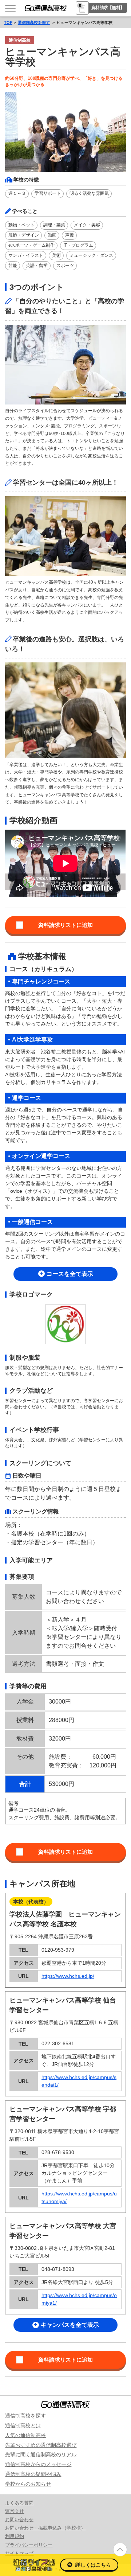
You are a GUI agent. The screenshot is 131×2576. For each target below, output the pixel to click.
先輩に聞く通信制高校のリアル (41, 2454)
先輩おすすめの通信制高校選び (41, 2445)
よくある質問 (19, 2503)
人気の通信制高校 (25, 2435)
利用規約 (15, 2536)
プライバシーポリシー (29, 2545)
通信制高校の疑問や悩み (33, 2474)
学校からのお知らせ (28, 2484)
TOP (8, 22)
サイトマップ (19, 2553)
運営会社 (15, 2511)
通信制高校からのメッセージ (38, 2464)
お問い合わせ (19, 2520)
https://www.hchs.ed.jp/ (68, 1976)
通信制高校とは (23, 2425)
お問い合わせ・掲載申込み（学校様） (45, 2528)
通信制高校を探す (34, 22)
